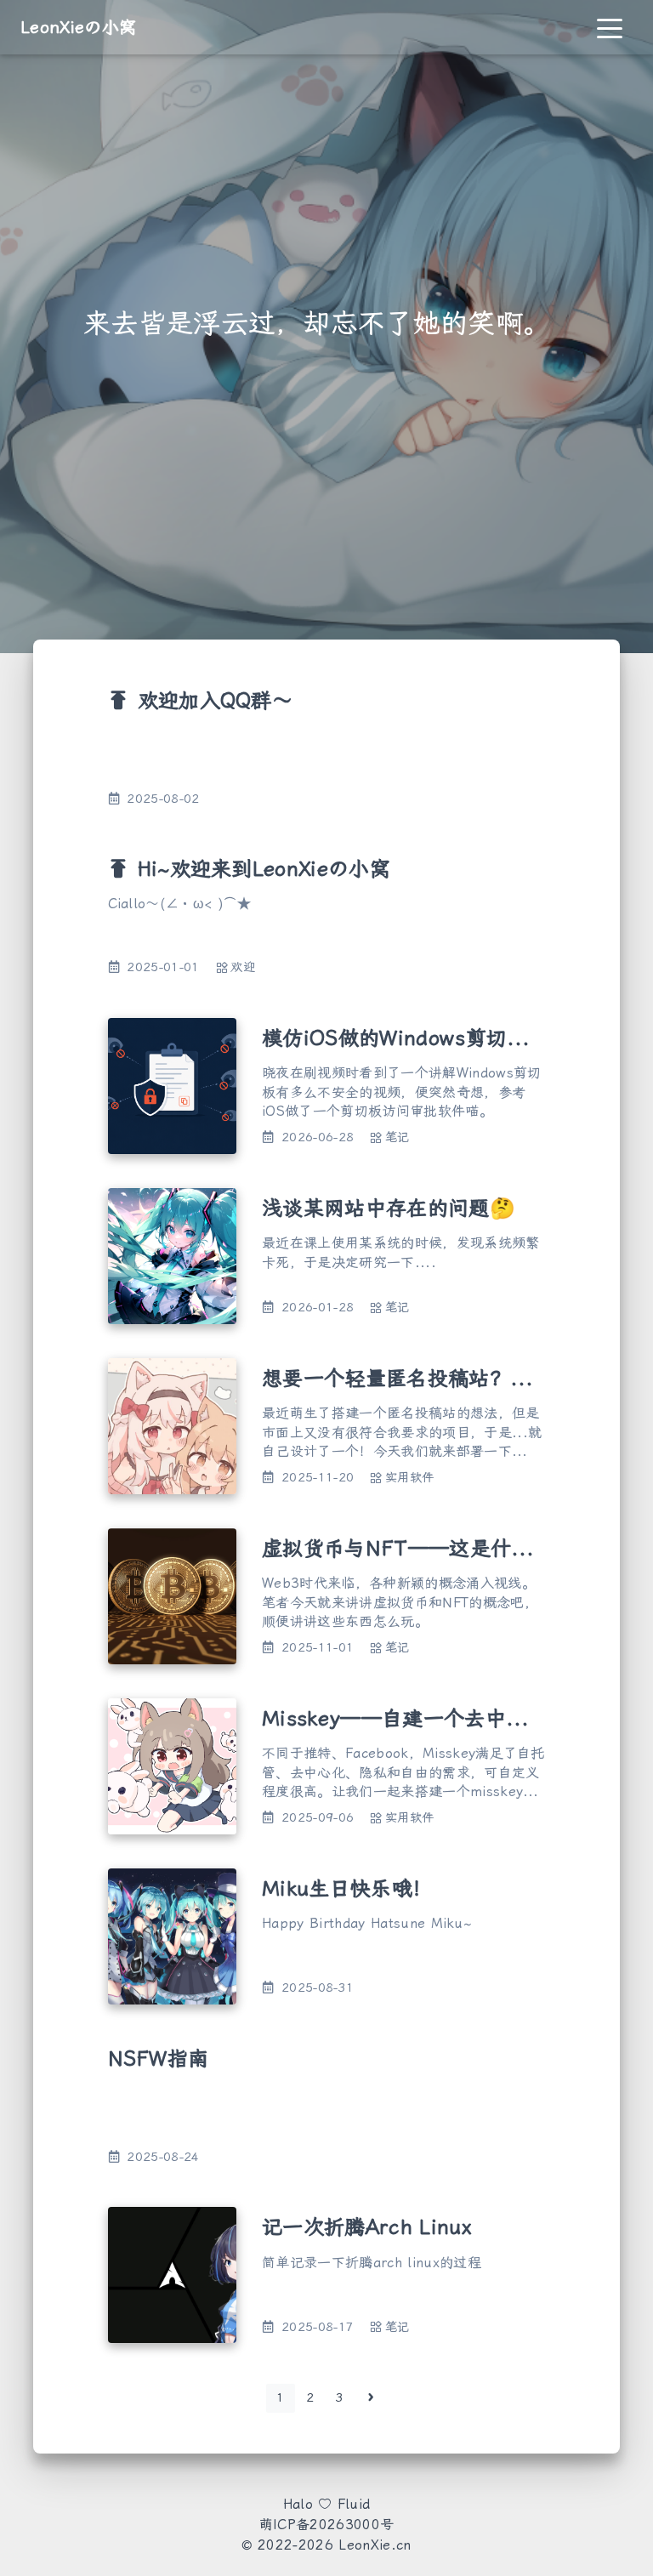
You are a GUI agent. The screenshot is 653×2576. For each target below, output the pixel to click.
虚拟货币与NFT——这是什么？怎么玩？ (449, 1549)
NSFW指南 (159, 2059)
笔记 (397, 1137)
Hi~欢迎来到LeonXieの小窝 (264, 869)
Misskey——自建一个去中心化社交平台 (446, 1719)
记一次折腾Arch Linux (367, 2227)
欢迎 (243, 967)
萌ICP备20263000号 (326, 2525)
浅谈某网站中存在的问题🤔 (389, 1208)
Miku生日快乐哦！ (347, 1889)
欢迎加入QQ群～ (216, 701)
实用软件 (409, 1478)
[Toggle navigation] (610, 27)
